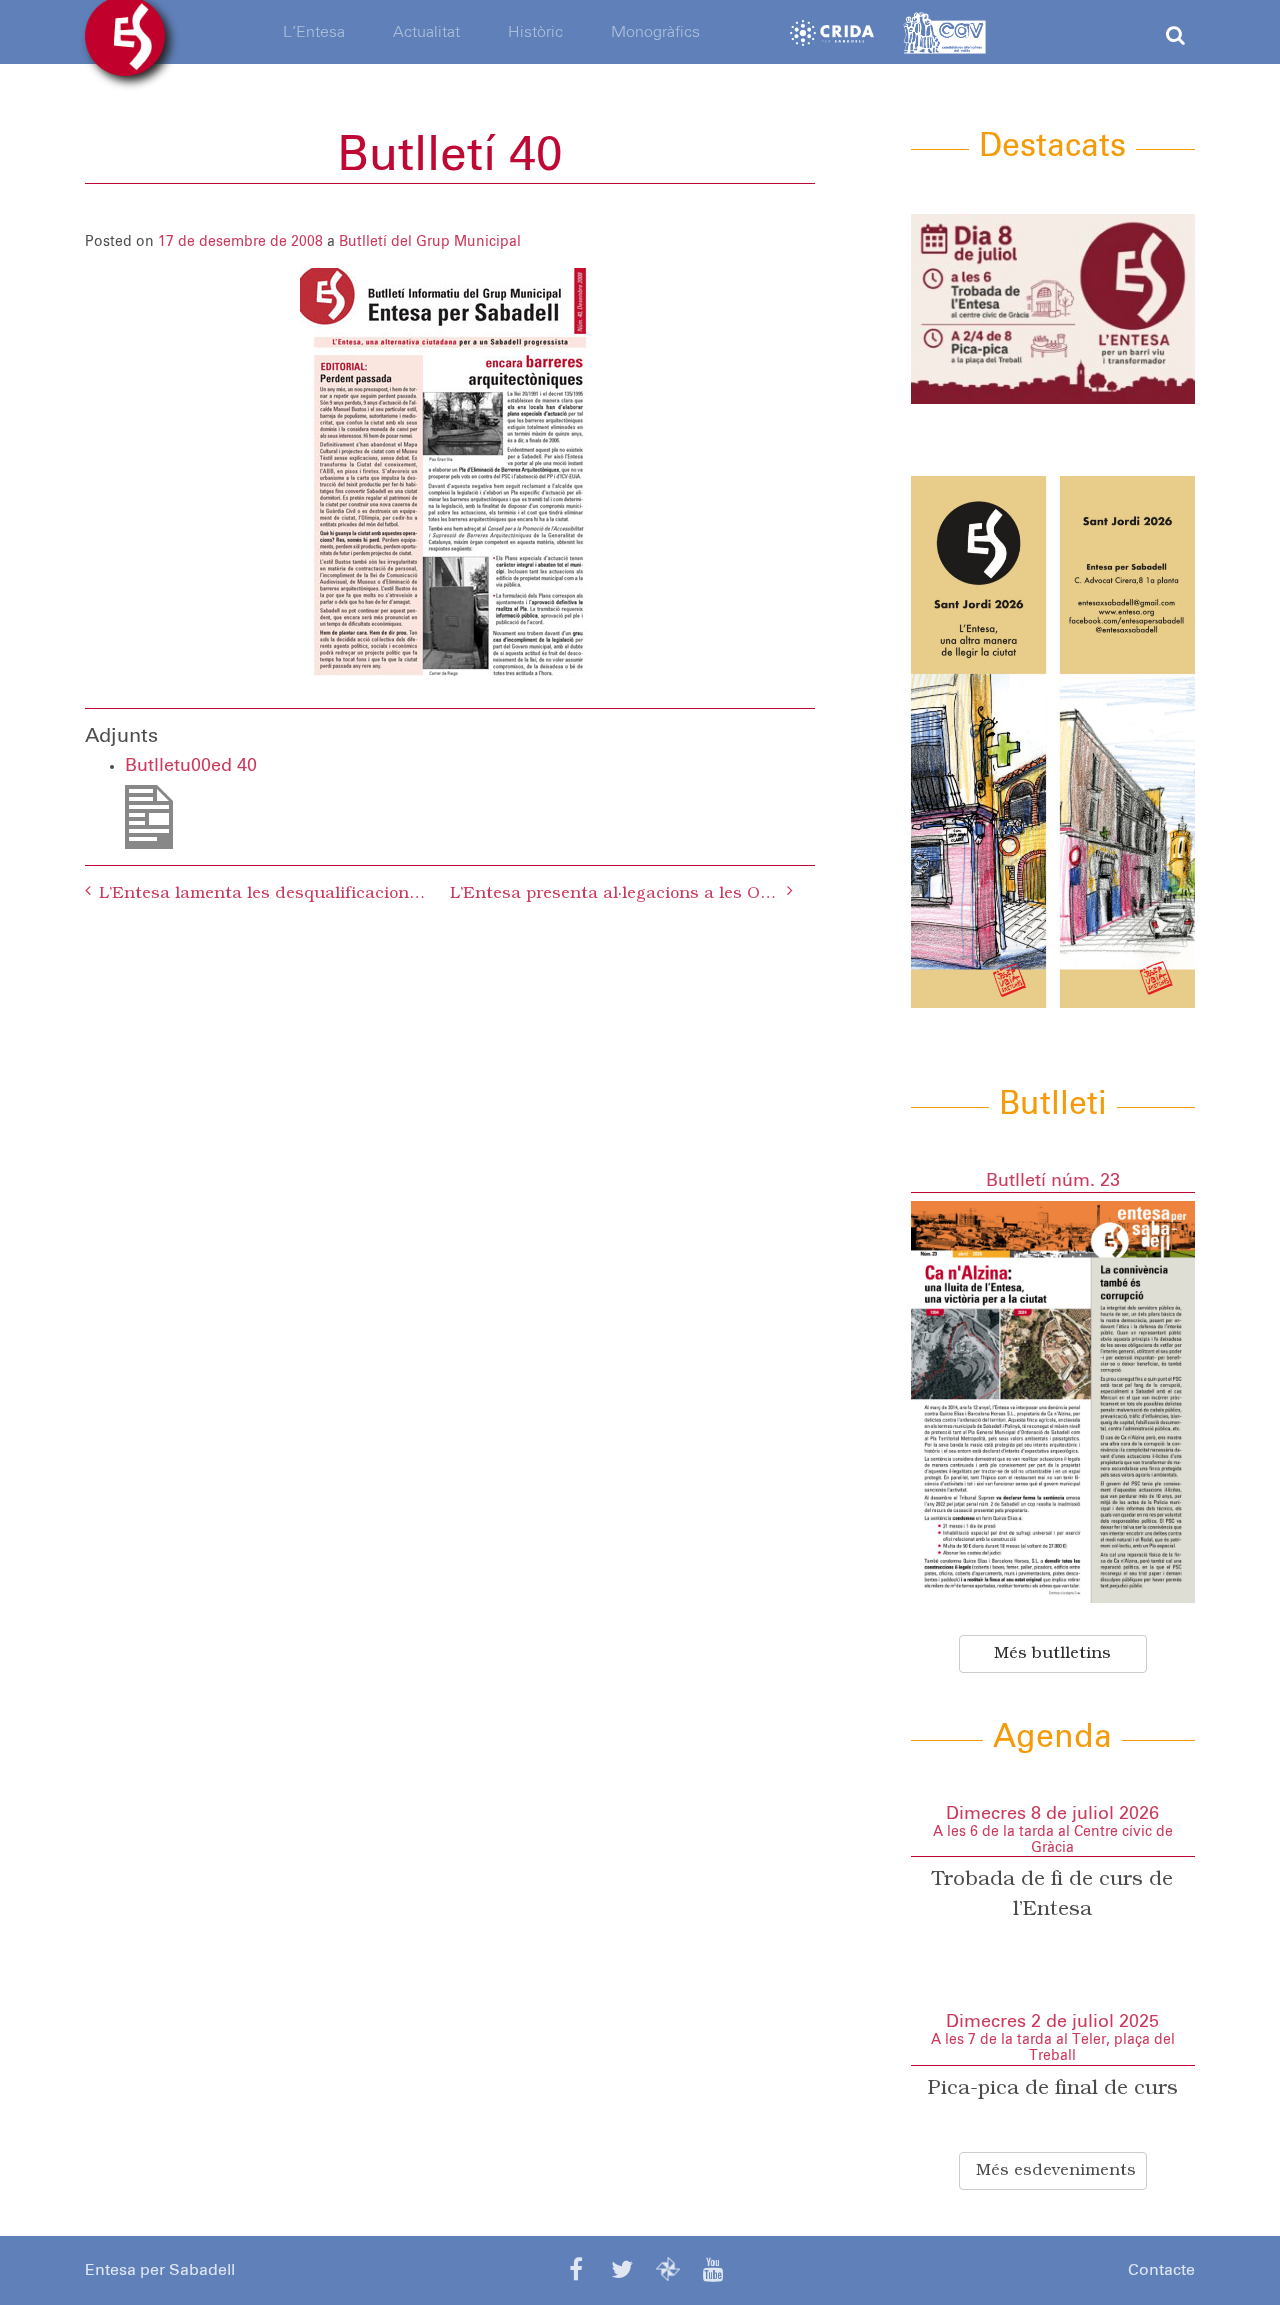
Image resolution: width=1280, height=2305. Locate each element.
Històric (535, 32)
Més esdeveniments (1056, 2171)
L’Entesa (314, 32)
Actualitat (426, 32)
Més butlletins (1052, 1654)
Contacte (1161, 2270)
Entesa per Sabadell (160, 2270)
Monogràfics (655, 32)
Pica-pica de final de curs (1053, 2089)
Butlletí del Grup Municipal (430, 242)
